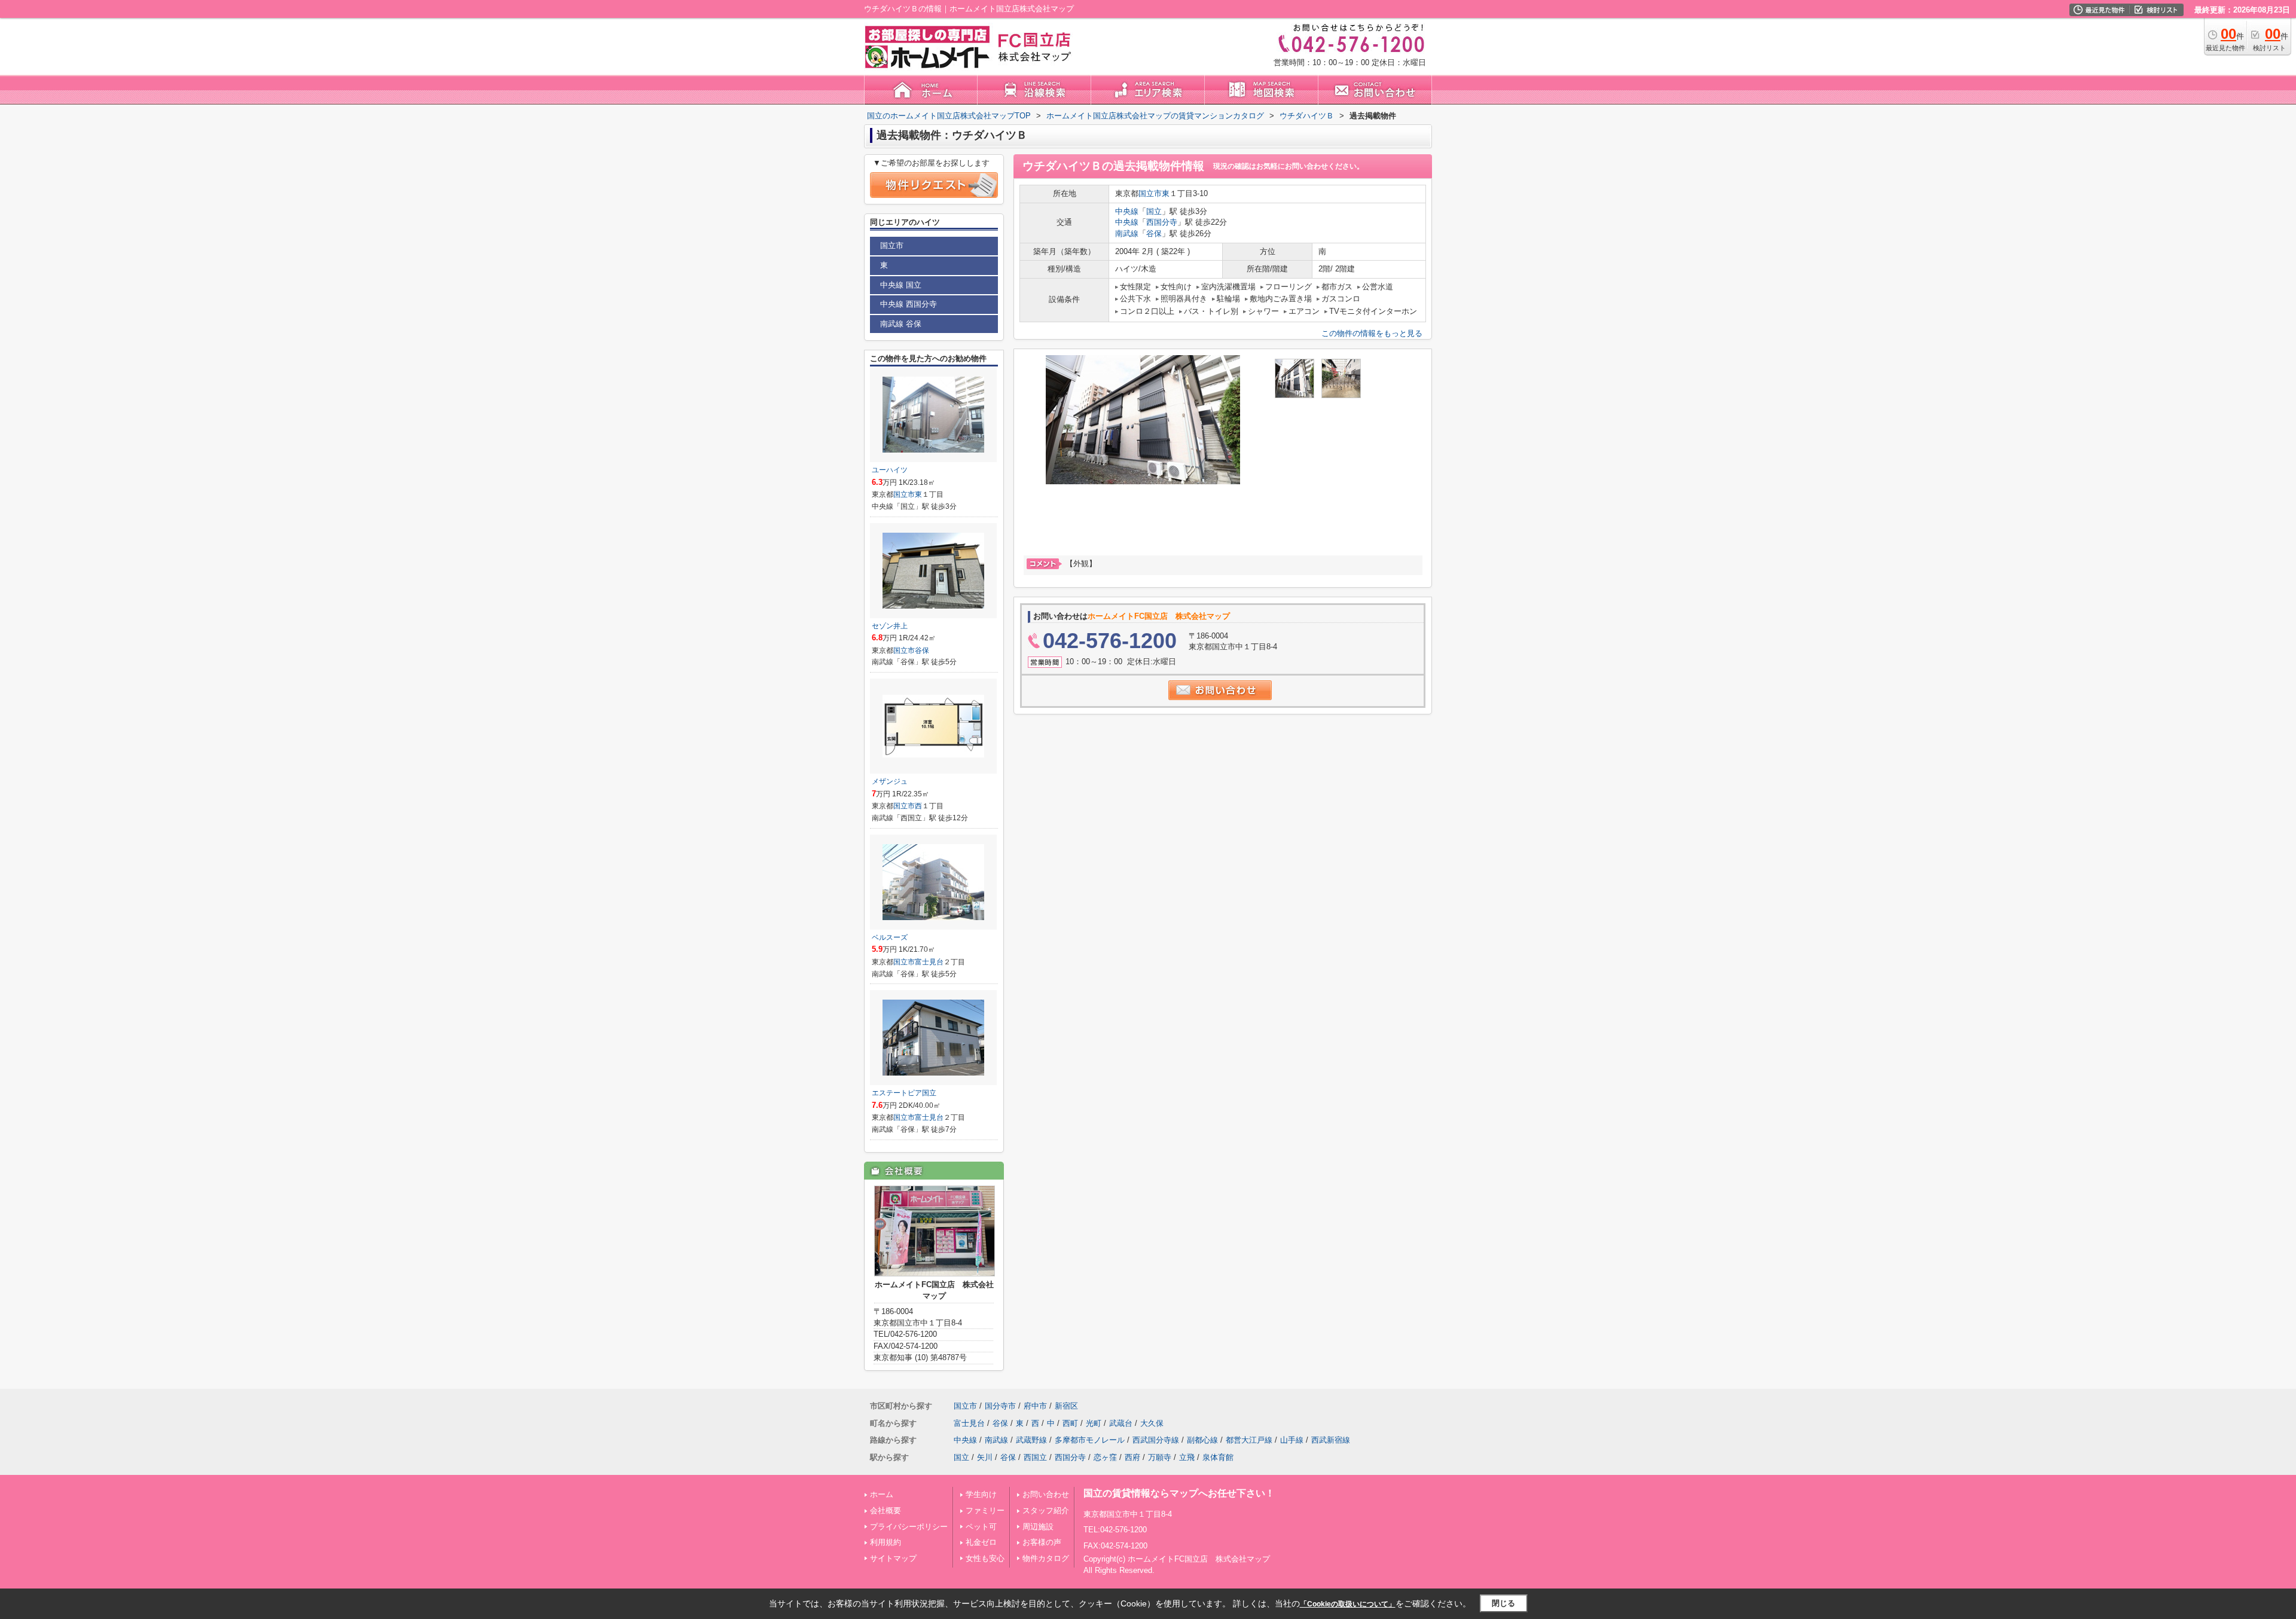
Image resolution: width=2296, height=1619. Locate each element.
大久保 (1152, 1423)
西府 (1132, 1457)
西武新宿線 (1331, 1440)
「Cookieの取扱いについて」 (1348, 1604)
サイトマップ (893, 1558)
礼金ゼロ (981, 1542)
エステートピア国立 (904, 1093)
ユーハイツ (890, 470)
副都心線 (1202, 1440)
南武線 (1127, 233)
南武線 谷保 (901, 324)
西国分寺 (1162, 222)
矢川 (985, 1457)
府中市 (1035, 1406)
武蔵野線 (1031, 1440)
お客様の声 (1042, 1542)
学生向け (981, 1494)
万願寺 (1160, 1457)
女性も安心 (985, 1558)
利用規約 (886, 1542)
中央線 (1127, 211)
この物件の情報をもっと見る (1372, 333)
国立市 (1150, 193)
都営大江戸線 (1249, 1440)
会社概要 (886, 1510)
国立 (1154, 211)
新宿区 (1066, 1406)
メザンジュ (890, 781)
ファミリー (985, 1510)
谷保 (1154, 233)
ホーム (882, 1494)
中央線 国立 (901, 285)
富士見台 (929, 962)
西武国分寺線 (1156, 1440)
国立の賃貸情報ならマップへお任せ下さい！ (1179, 1493)
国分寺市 (1000, 1406)
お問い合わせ (1046, 1494)
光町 (1094, 1423)
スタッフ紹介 (1046, 1510)
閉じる (1503, 1603)
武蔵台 (1121, 1423)
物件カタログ (1046, 1558)
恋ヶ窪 (1105, 1457)
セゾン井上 (890, 626)
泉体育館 (1218, 1457)
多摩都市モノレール (1090, 1440)
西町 (1070, 1423)
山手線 (1292, 1440)
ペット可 (981, 1527)
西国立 (1035, 1457)
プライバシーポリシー (909, 1527)
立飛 (1187, 1457)
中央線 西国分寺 (909, 304)
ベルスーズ (890, 937)
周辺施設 (1038, 1527)
